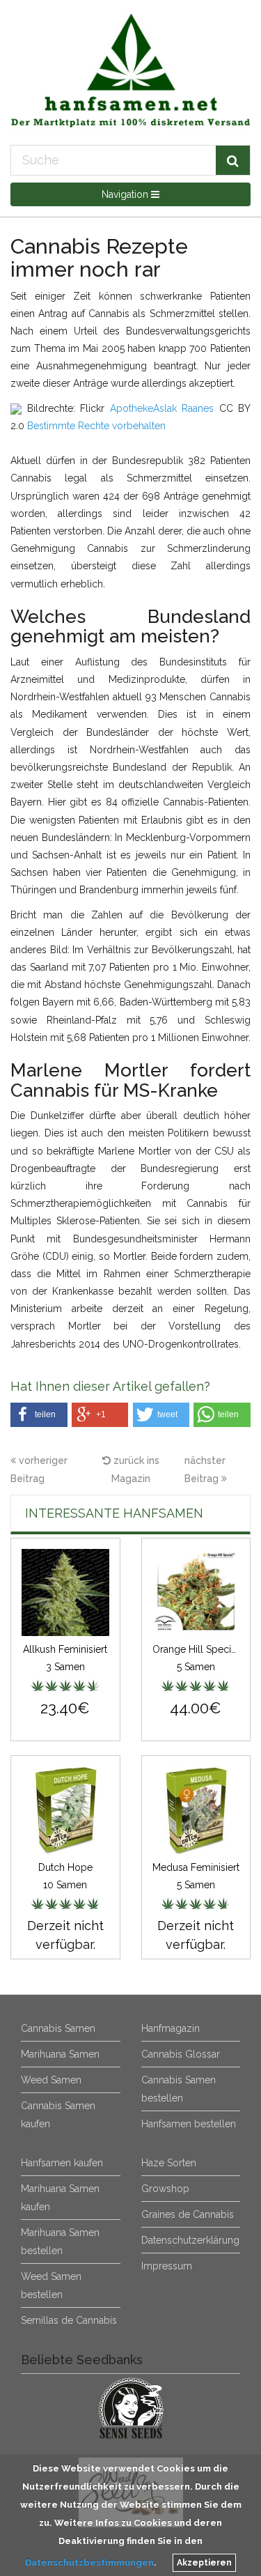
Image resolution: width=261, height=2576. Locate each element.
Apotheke (132, 408)
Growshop (165, 2189)
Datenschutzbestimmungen (89, 2562)
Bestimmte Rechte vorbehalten (96, 426)
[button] (39, 1415)
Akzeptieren (204, 2563)
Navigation (126, 194)
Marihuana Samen (60, 2054)
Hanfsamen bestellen (189, 2124)
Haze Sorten (169, 2163)
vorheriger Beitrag (39, 1470)
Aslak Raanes (184, 408)
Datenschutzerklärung (190, 2240)
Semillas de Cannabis (69, 2320)
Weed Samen (51, 2080)
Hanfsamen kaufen (62, 2163)
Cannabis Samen (58, 2028)
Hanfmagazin (171, 2028)
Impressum (167, 2266)
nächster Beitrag (205, 1470)
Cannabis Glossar (181, 2054)
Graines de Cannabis (188, 2214)
